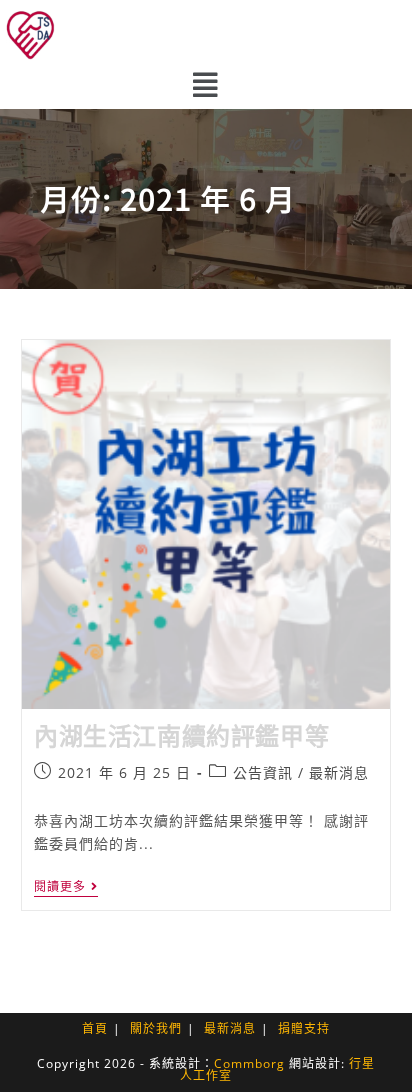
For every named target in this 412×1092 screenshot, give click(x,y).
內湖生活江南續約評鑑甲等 (181, 735)
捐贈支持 (304, 1028)
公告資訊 (263, 772)
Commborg (249, 1063)
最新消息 (339, 772)
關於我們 (156, 1028)
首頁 (95, 1028)
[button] (206, 84)
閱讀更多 (66, 887)
